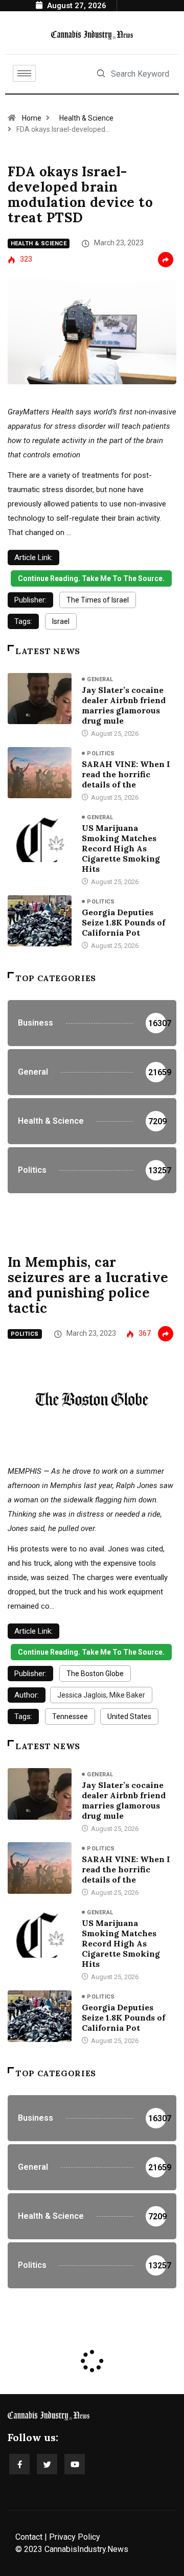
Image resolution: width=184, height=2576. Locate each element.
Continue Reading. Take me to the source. (91, 578)
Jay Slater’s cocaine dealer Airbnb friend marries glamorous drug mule (124, 705)
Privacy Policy (75, 2537)
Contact (29, 2537)
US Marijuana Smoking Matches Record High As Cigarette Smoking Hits (121, 848)
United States (129, 1716)
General (100, 679)
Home (32, 118)
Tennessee (70, 1716)
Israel (61, 621)
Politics (101, 753)
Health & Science (86, 118)
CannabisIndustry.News (86, 2549)
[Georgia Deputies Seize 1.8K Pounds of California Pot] (40, 921)
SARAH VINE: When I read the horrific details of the (126, 774)
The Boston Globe (95, 1674)
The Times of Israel (98, 600)
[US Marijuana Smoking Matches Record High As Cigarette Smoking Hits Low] (40, 837)
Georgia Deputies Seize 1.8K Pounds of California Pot (123, 922)
